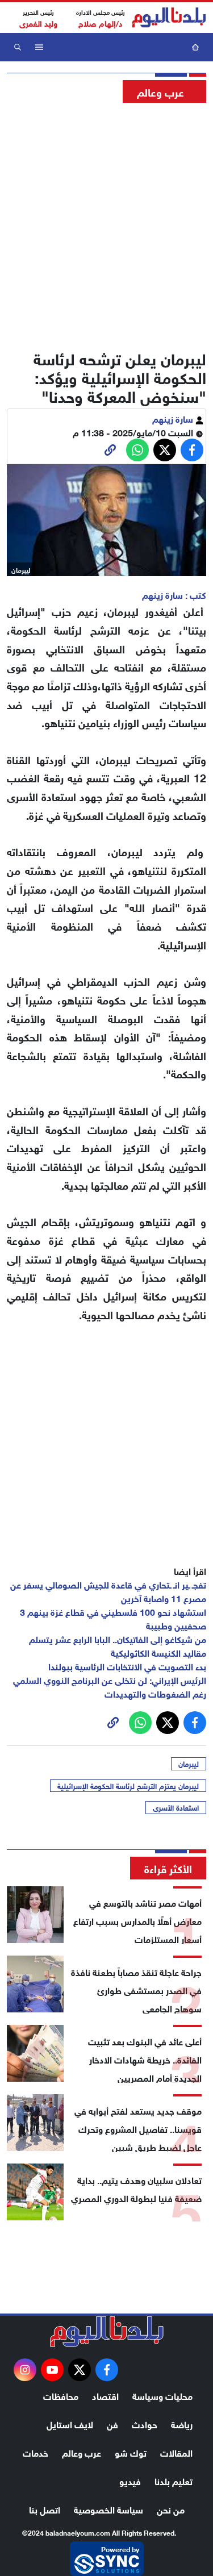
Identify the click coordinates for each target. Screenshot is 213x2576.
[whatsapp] (110, 450)
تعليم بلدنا (174, 2480)
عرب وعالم (82, 2452)
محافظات (61, 2395)
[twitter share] (165, 450)
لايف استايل (70, 2423)
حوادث (145, 2423)
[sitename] (107, 2332)
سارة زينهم (174, 418)
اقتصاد (105, 2395)
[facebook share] (192, 450)
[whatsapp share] (137, 450)
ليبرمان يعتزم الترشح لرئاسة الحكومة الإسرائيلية (128, 1786)
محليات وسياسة (162, 2395)
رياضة (182, 2423)
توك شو (131, 2452)
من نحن (171, 2509)
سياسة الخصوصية (108, 2509)
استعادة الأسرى (176, 1807)
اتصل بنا (45, 2509)
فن (112, 2423)
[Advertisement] (106, 223)
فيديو (130, 2480)
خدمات (35, 2452)
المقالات (176, 2452)
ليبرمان (189, 1764)
